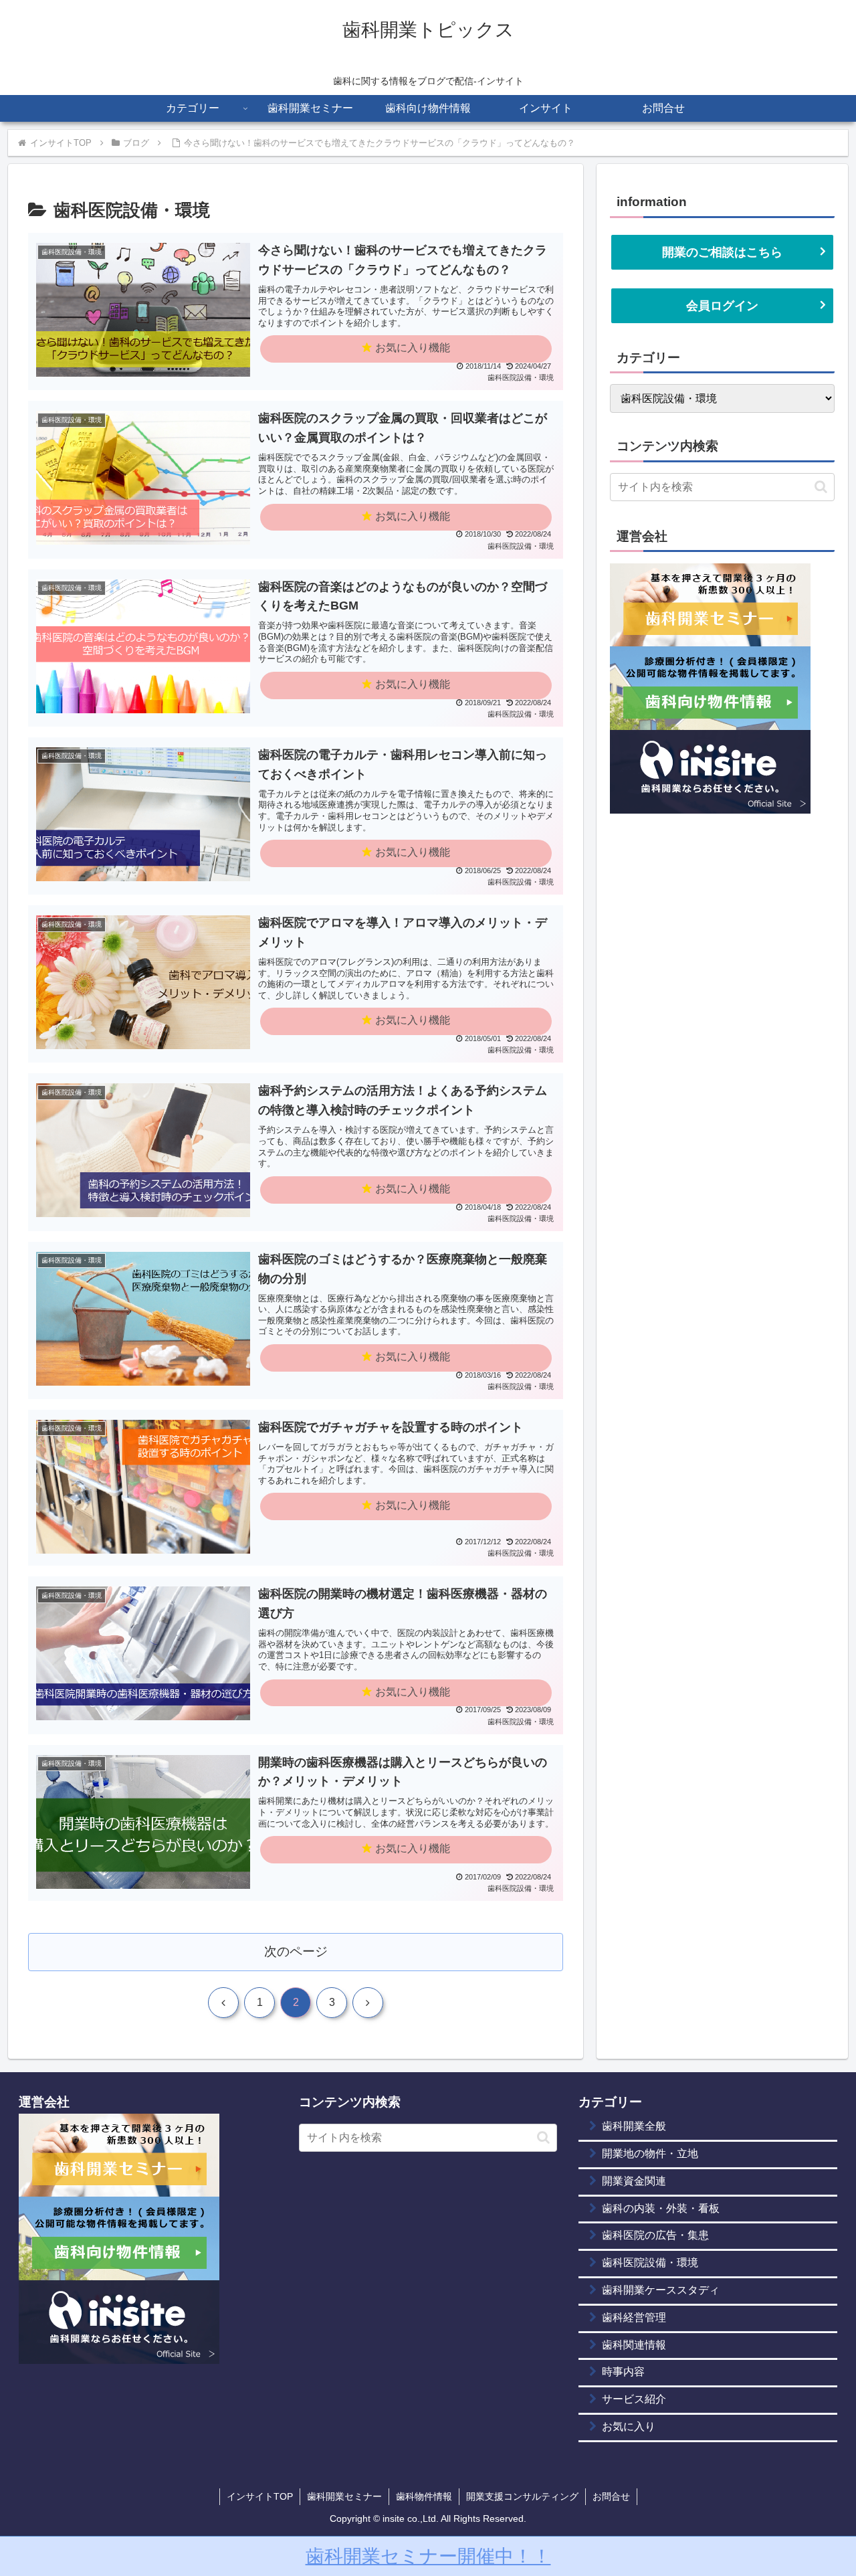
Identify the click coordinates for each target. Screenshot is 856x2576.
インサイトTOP (260, 2496)
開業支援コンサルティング (522, 2496)
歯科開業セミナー (344, 2496)
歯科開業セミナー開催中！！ (428, 2556)
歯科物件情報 (424, 2496)
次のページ (296, 1951)
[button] (821, 487)
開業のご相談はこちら (722, 252)
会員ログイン (722, 306)
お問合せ (611, 2496)
